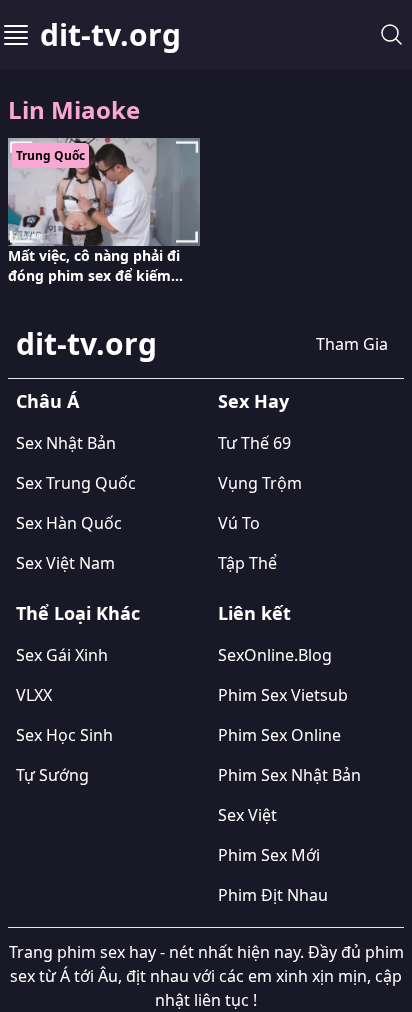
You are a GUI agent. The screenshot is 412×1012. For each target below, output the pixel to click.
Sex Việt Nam (65, 563)
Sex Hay (253, 401)
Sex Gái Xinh (62, 655)
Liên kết (254, 613)
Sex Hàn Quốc (69, 523)
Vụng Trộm (260, 483)
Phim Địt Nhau (273, 895)
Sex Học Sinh (64, 735)
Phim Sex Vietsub (283, 695)
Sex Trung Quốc (76, 483)
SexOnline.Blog (275, 655)
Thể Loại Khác (78, 613)
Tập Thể (247, 563)
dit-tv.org (110, 35)
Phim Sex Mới (269, 855)
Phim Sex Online (279, 735)
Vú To (239, 523)
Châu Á (47, 401)
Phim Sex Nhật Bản (289, 775)
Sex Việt (247, 815)
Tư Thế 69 (254, 443)
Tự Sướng (52, 775)
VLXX (34, 695)
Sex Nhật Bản (66, 443)
